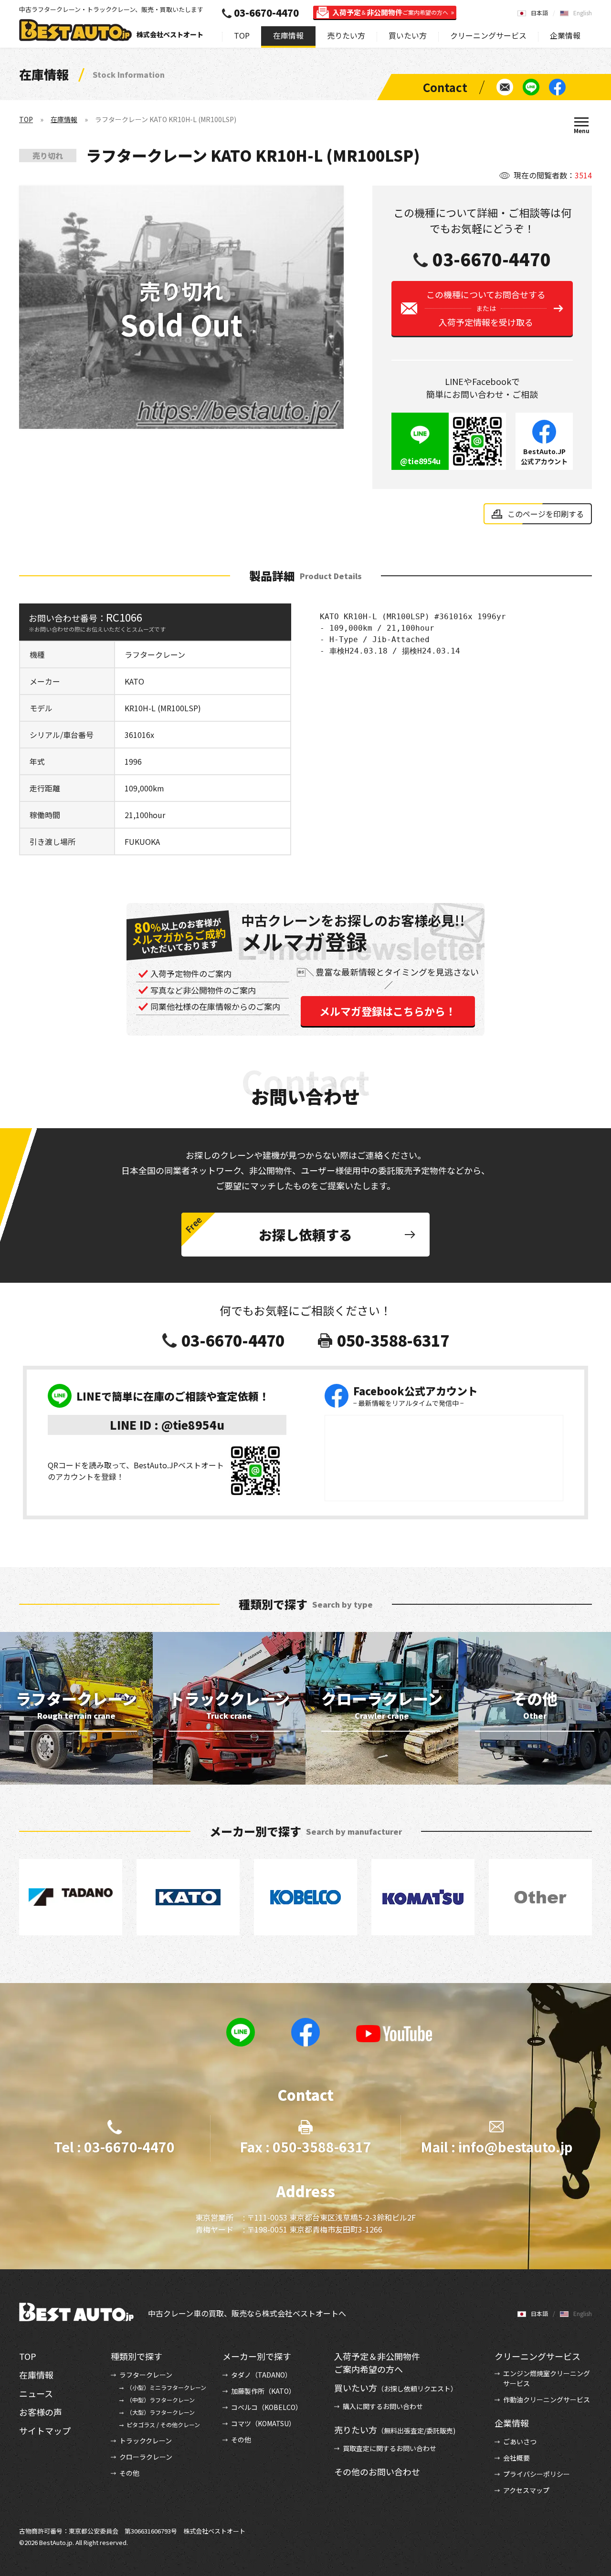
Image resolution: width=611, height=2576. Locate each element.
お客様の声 (41, 2412)
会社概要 (516, 2458)
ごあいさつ (520, 2441)
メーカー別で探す (257, 2356)
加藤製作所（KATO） (263, 2391)
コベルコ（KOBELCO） (267, 2407)
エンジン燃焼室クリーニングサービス (547, 2378)
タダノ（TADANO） (261, 2375)
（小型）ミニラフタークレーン (166, 2387)
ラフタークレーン (146, 2375)
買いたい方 (408, 35)
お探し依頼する (305, 1235)
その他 (129, 2473)
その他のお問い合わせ (377, 2472)
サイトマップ (45, 2431)
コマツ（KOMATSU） (263, 2423)
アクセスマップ (526, 2490)
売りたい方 (346, 35)
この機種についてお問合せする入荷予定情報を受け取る (486, 308)
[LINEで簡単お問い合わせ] (531, 87)
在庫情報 (288, 35)
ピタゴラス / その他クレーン (163, 2425)
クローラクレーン (146, 2457)
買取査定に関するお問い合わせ (390, 2448)
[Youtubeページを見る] (394, 2034)
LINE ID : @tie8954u (167, 1425)
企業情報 (565, 35)
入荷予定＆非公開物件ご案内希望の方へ (377, 2363)
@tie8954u (420, 461)
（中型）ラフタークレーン (161, 2400)
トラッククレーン (146, 2441)
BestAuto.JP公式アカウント (544, 456)
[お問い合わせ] (505, 87)
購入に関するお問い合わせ (383, 2406)
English (583, 13)
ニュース (36, 2393)
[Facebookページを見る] (557, 87)
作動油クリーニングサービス (547, 2399)
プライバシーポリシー (537, 2474)
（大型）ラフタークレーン (161, 2412)
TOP (242, 35)
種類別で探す (137, 2356)
